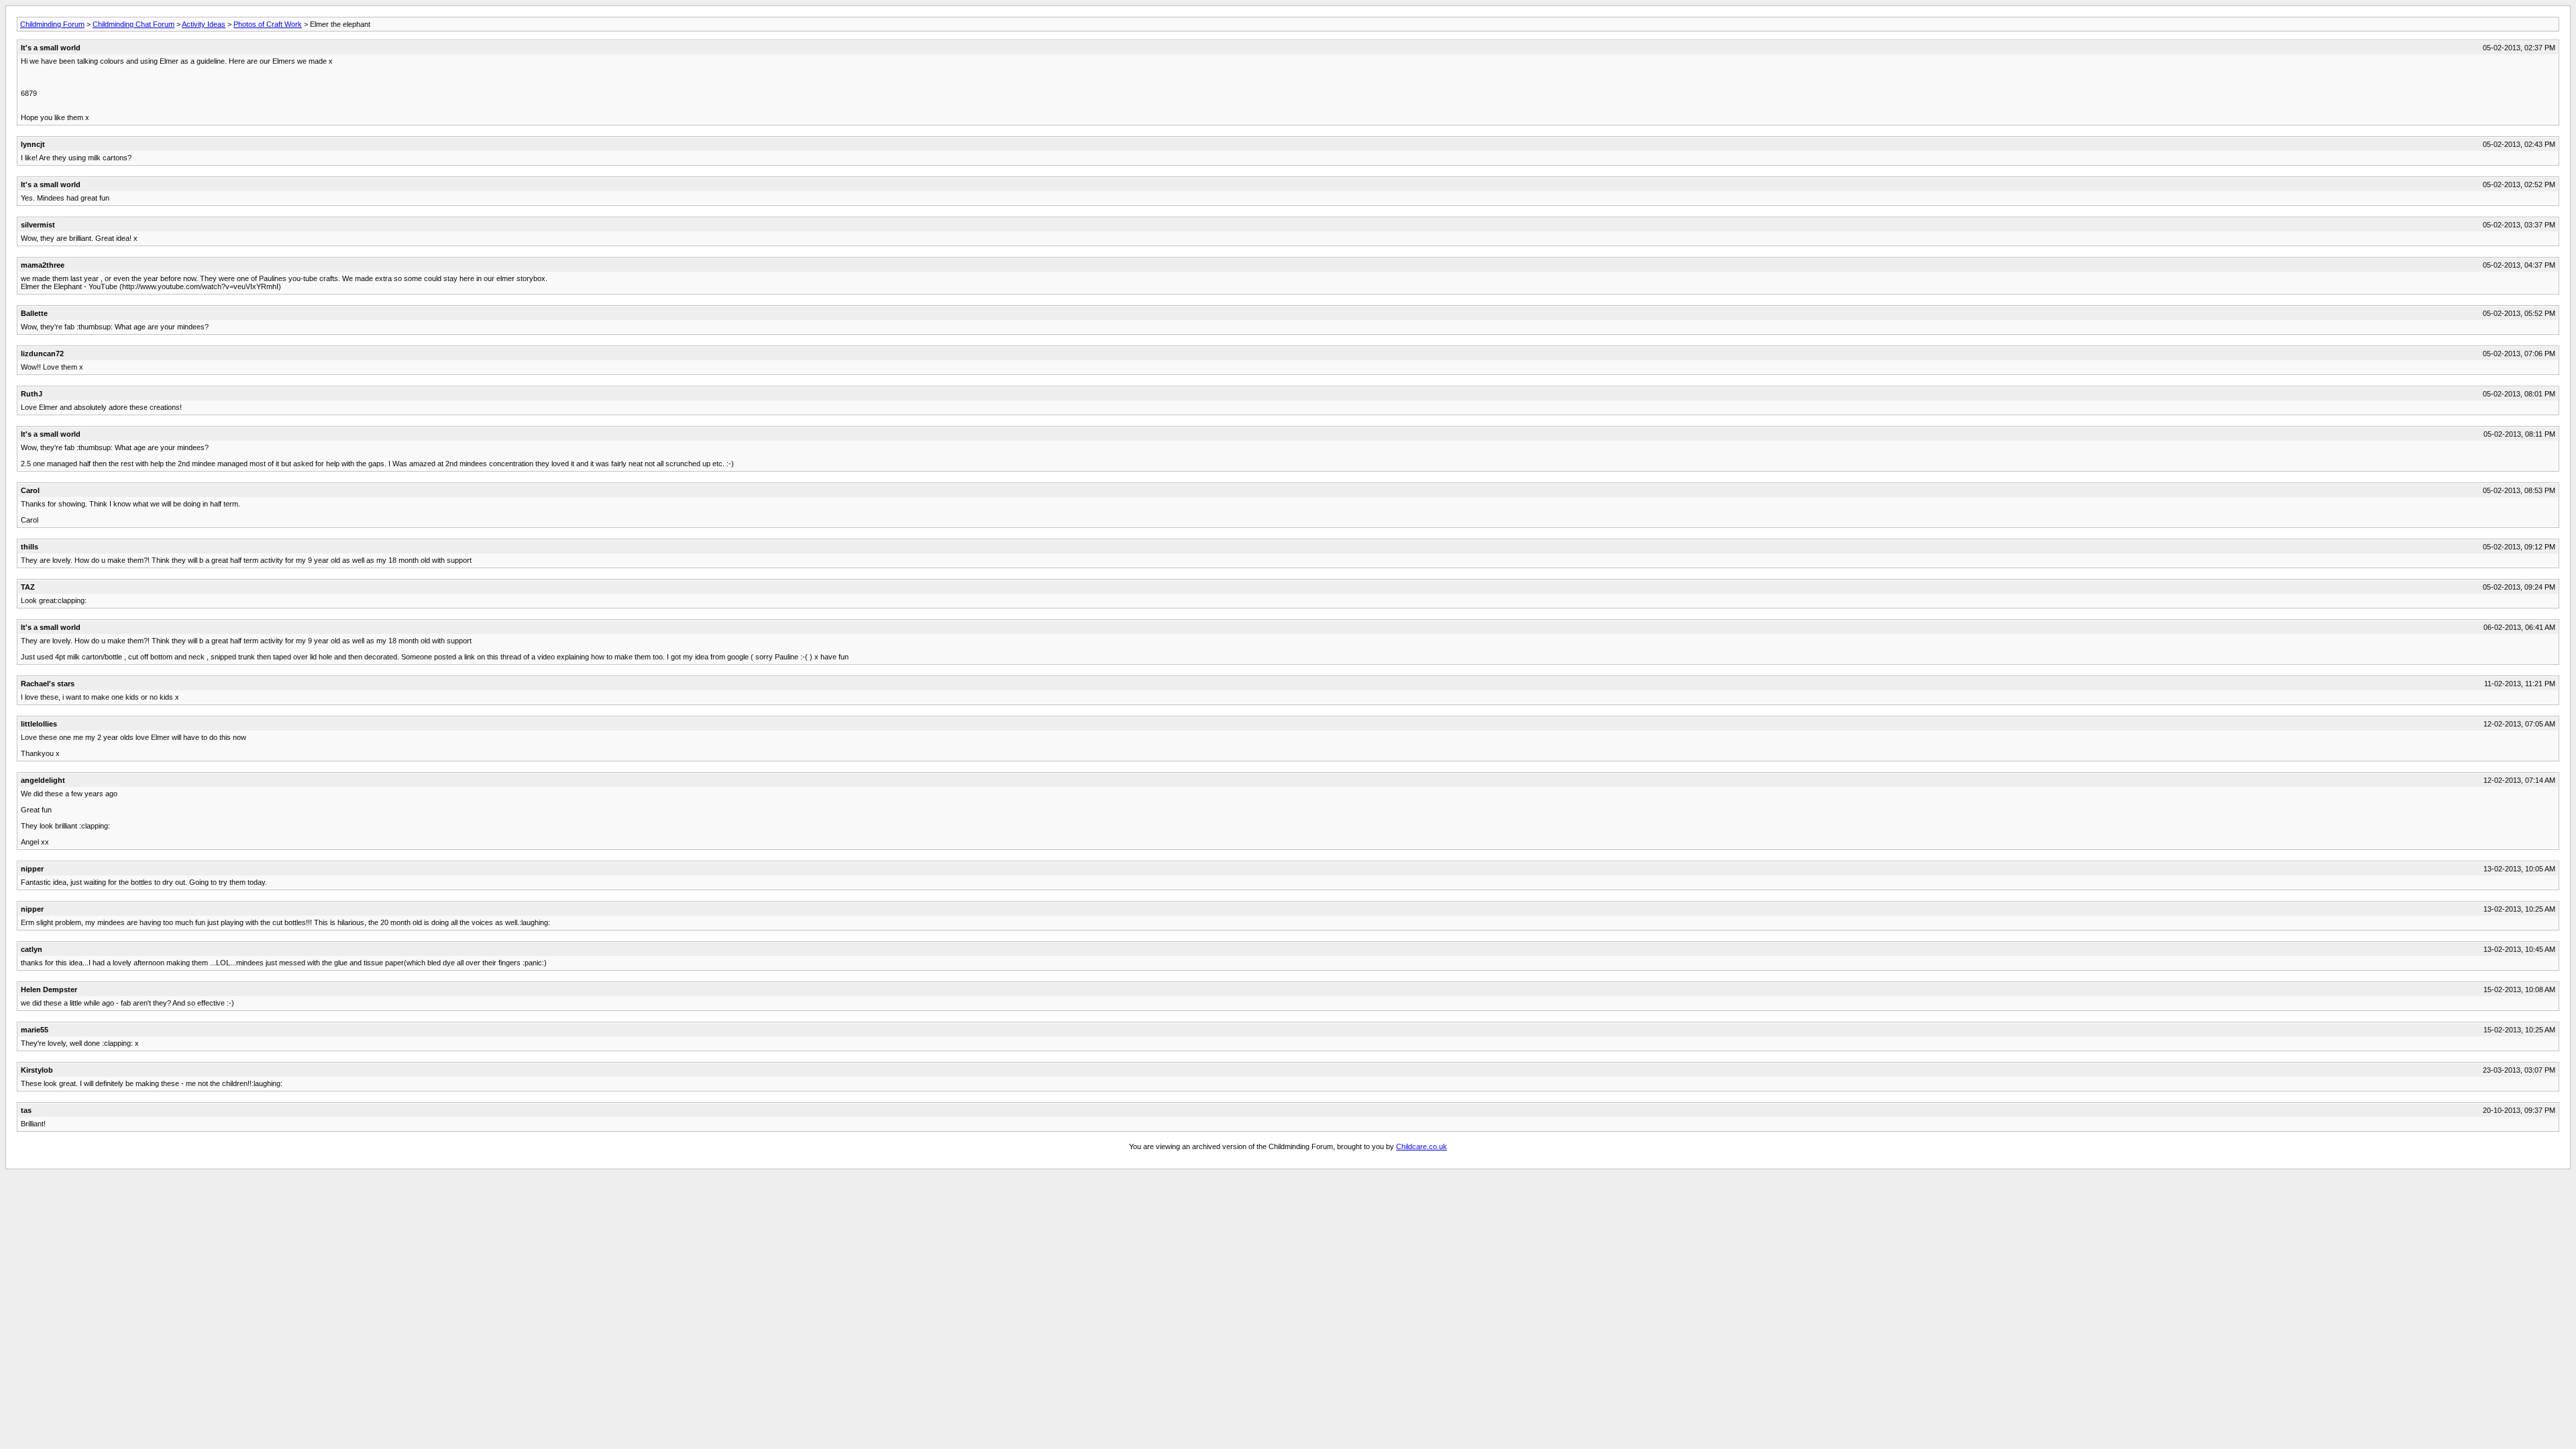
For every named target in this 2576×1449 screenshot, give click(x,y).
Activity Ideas (204, 24)
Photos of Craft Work (268, 24)
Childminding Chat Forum (133, 24)
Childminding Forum (52, 24)
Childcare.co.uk (1421, 1146)
